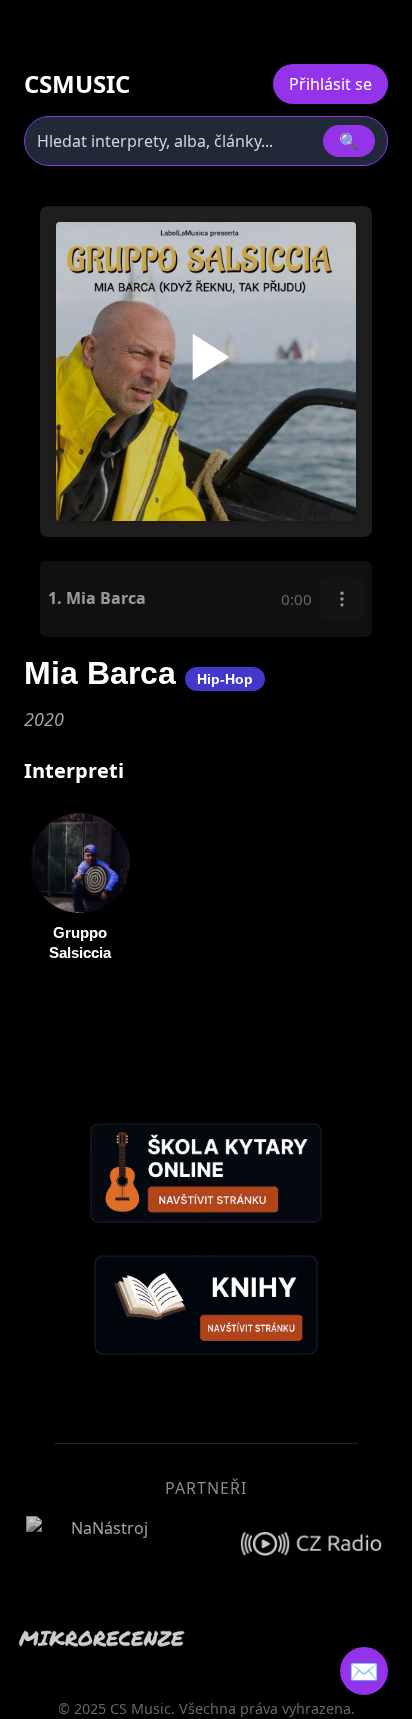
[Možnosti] (342, 599)
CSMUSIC (77, 84)
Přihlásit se (330, 84)
